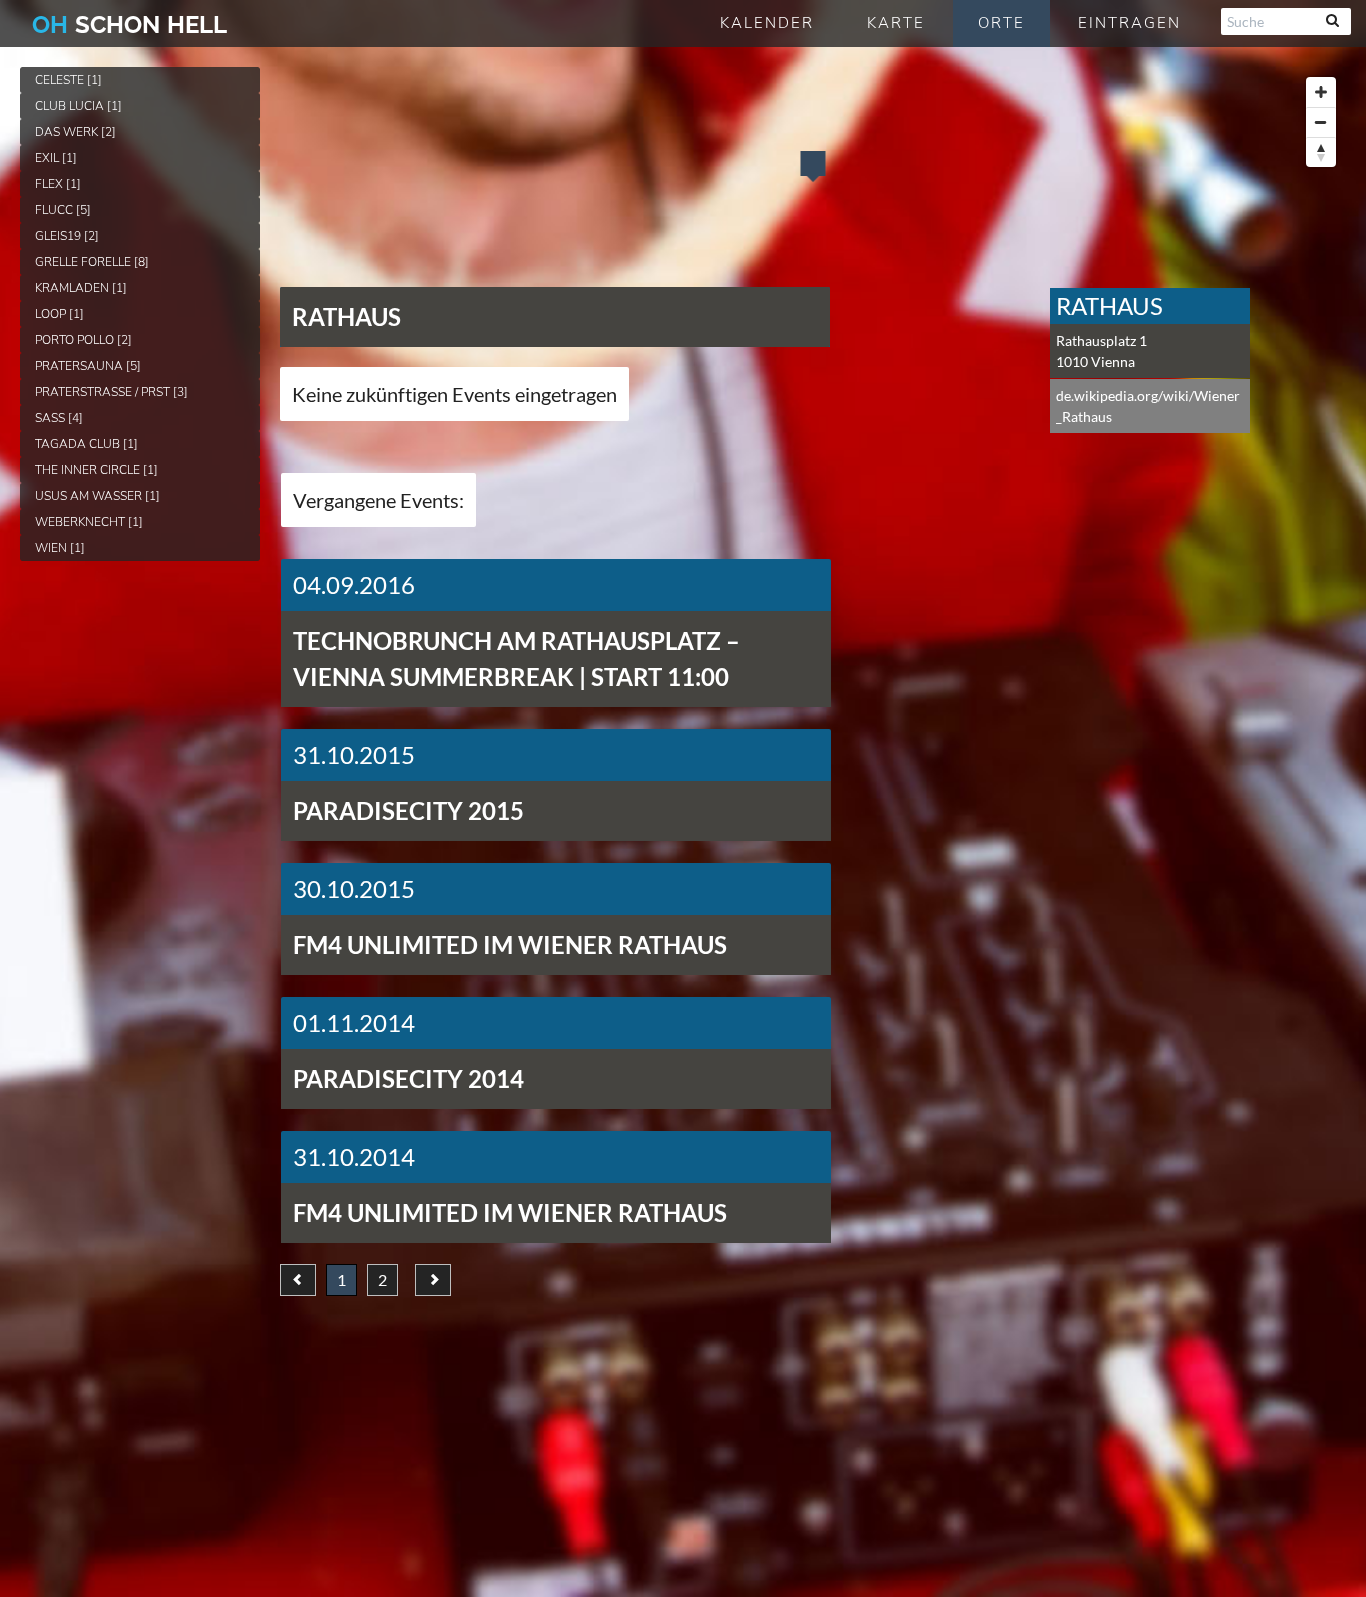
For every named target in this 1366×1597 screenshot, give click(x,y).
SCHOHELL (129, 24)
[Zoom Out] (1321, 122)
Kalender (767, 23)
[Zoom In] (1321, 92)
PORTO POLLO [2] (83, 340)
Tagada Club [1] (86, 444)
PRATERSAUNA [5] (88, 366)
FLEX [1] (58, 184)
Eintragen (1129, 23)
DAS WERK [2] (75, 132)
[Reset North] (1321, 152)
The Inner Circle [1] (96, 470)
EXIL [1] (56, 158)
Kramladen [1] (81, 288)
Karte (896, 23)
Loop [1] (59, 314)
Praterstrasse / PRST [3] (111, 392)
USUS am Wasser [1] (97, 496)
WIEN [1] (60, 548)
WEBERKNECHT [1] (89, 522)
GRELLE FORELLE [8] (92, 262)
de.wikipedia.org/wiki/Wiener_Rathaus (1148, 406)
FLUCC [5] (63, 210)
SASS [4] (59, 418)
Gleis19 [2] (67, 236)
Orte (1001, 23)
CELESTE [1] (68, 80)
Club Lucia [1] (78, 106)
